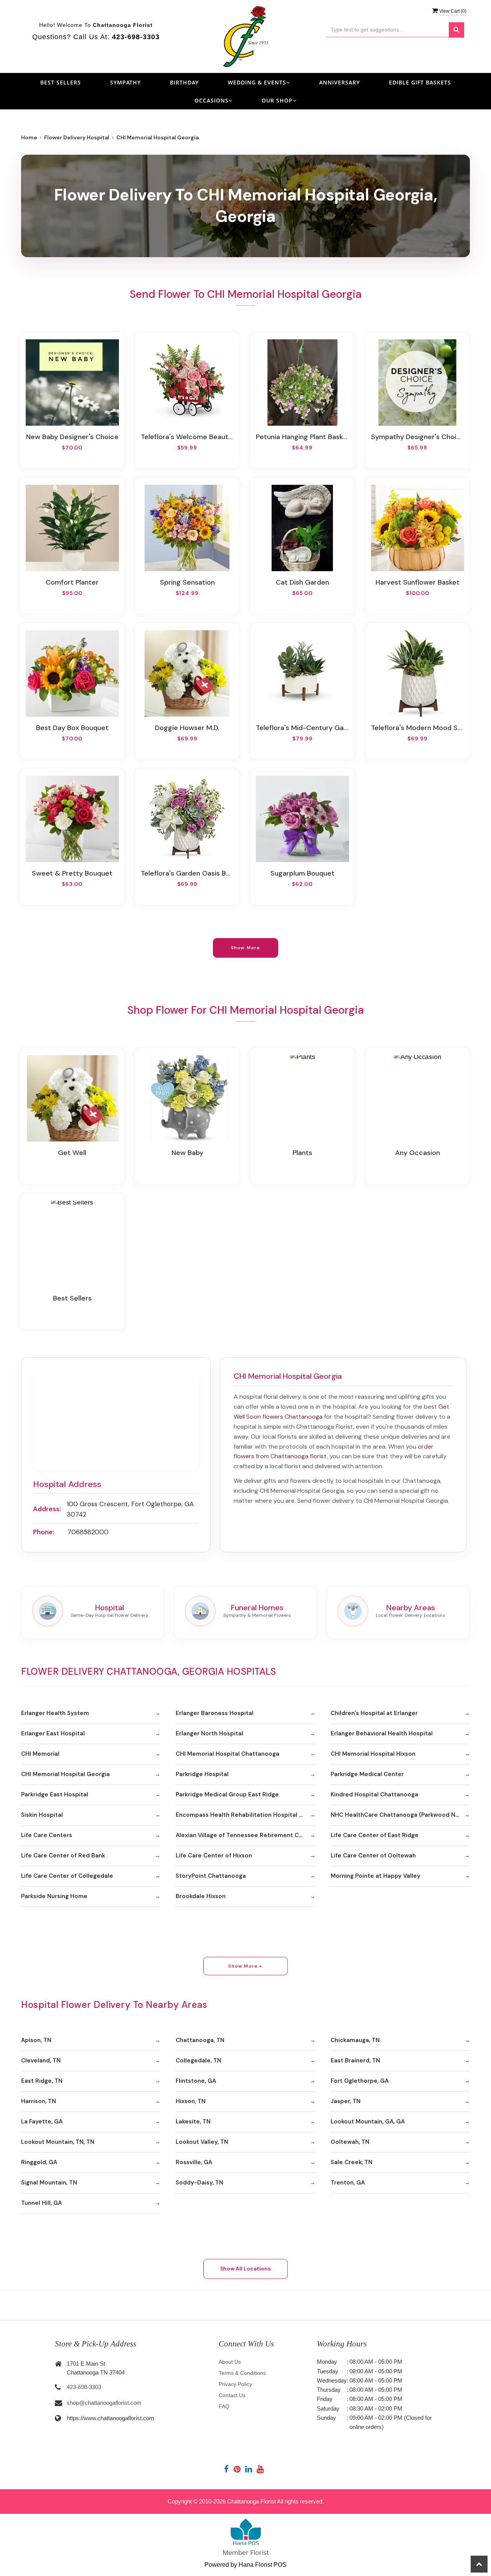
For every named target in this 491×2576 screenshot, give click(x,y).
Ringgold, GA (39, 2162)
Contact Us (232, 2395)
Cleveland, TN (41, 2060)
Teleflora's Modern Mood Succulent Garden (417, 728)
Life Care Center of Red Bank (63, 1856)
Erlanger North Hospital (209, 1733)
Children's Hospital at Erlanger (374, 1713)
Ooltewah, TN (350, 2142)
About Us (230, 2362)
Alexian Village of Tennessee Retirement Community (245, 1835)
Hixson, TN (191, 2101)
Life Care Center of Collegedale (67, 1876)
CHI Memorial (40, 1754)
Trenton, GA (348, 2183)
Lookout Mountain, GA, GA (368, 2122)
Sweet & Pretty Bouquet (72, 873)
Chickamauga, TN (355, 2040)
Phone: (44, 1532)
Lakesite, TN (193, 2122)
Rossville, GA (194, 2162)
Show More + (245, 1966)
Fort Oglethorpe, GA (360, 2081)
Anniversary (339, 82)
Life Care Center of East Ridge (375, 1835)
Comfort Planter (72, 582)
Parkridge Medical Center (367, 1774)
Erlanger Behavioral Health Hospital (382, 1733)
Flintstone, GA (196, 2081)
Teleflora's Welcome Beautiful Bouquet (187, 437)
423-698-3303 (84, 2387)
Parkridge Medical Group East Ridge (227, 1794)
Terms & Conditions (242, 2373)
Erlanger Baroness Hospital (215, 1713)
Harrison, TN (39, 2101)
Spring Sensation (187, 582)
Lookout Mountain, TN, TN (58, 2142)
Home (29, 137)
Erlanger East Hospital (53, 1733)
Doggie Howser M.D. (187, 728)
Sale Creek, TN (352, 2162)
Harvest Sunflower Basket (418, 582)
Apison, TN (36, 2040)
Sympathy (125, 82)
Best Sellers (61, 82)
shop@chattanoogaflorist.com (104, 2403)
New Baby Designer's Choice (72, 437)
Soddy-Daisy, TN (199, 2183)
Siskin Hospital (42, 1815)
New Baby (187, 1153)
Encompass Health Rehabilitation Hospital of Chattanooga (245, 1815)
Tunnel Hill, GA (41, 2203)
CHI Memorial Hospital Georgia (65, 1774)
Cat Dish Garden (302, 582)
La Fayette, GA (42, 2122)
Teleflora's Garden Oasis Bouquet (187, 873)
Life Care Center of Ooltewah (373, 1856)
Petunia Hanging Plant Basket (302, 437)
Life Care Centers (47, 1835)
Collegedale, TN (199, 2060)
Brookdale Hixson (201, 1896)
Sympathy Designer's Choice (417, 437)
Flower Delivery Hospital (77, 137)
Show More (246, 948)
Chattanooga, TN (200, 2040)
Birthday (184, 82)
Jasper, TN (346, 2101)
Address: (47, 1509)
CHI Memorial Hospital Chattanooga (227, 1754)
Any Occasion (418, 1153)
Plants (302, 1153)
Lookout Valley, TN (202, 2142)
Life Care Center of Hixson (214, 1856)
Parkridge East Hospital (55, 1794)
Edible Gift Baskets (420, 82)
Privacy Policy (235, 2384)
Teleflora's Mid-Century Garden (302, 728)
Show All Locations (245, 2269)
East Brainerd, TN (355, 2060)
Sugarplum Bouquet (302, 873)
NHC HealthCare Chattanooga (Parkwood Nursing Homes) (400, 1815)
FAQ (224, 2406)
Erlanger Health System (55, 1713)
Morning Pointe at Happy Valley (376, 1876)
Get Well (72, 1153)
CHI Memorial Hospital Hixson (373, 1754)
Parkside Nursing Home (54, 1896)
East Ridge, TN (42, 2081)
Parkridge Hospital (202, 1774)
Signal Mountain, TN (49, 2183)
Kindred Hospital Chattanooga (374, 1794)
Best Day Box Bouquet (72, 728)
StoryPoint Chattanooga (211, 1876)
